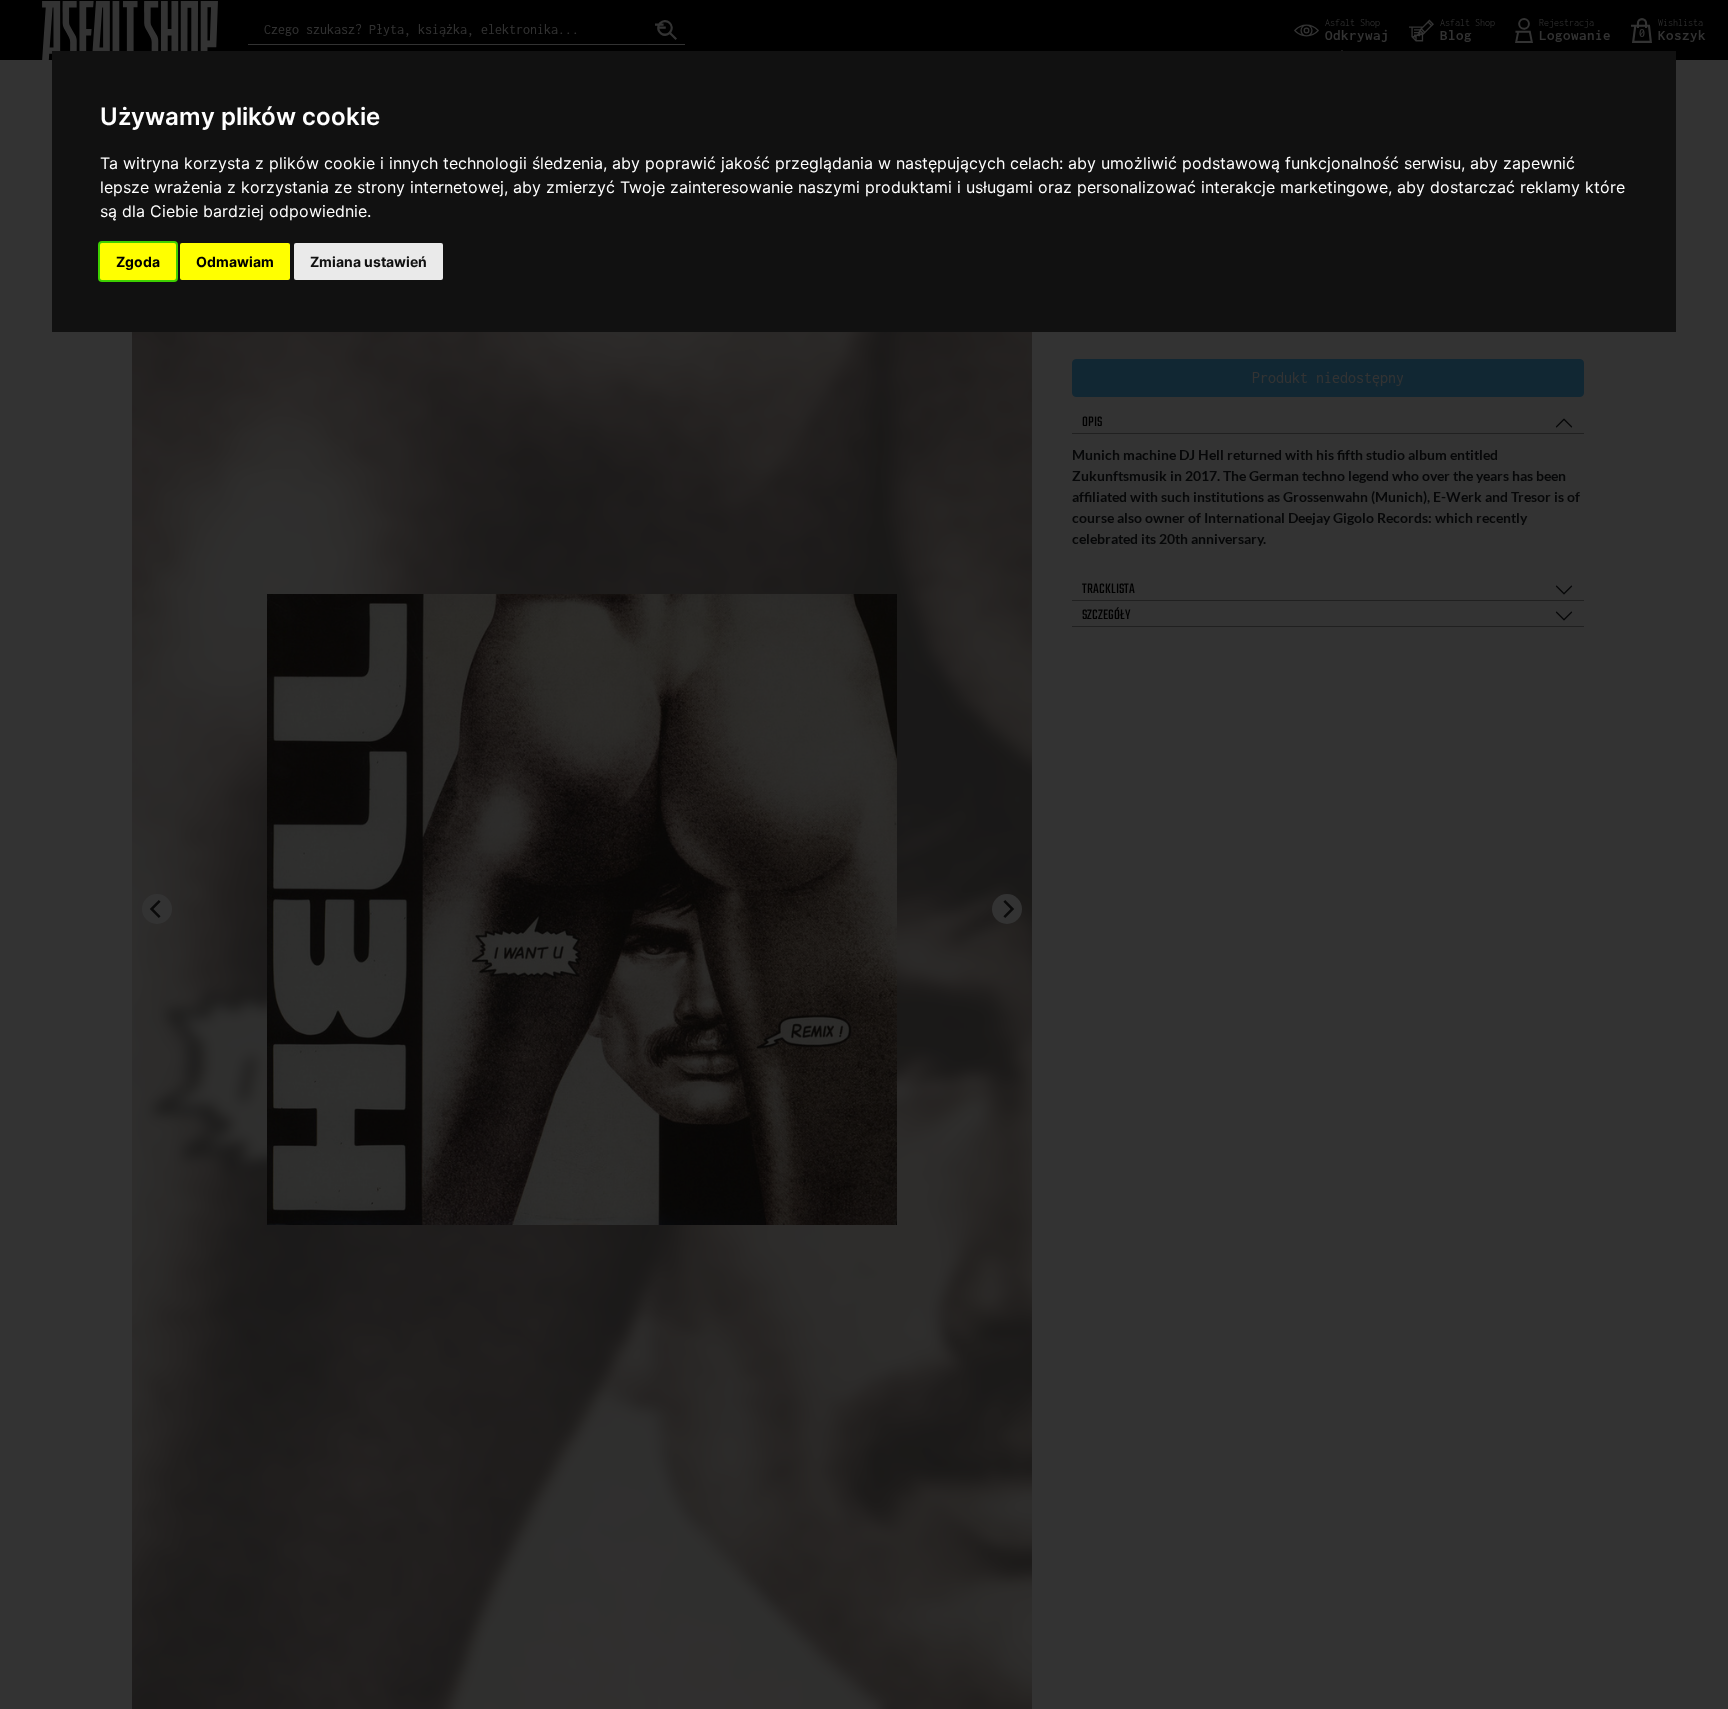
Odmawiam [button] (235, 261)
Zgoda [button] (138, 261)
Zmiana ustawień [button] (368, 261)
